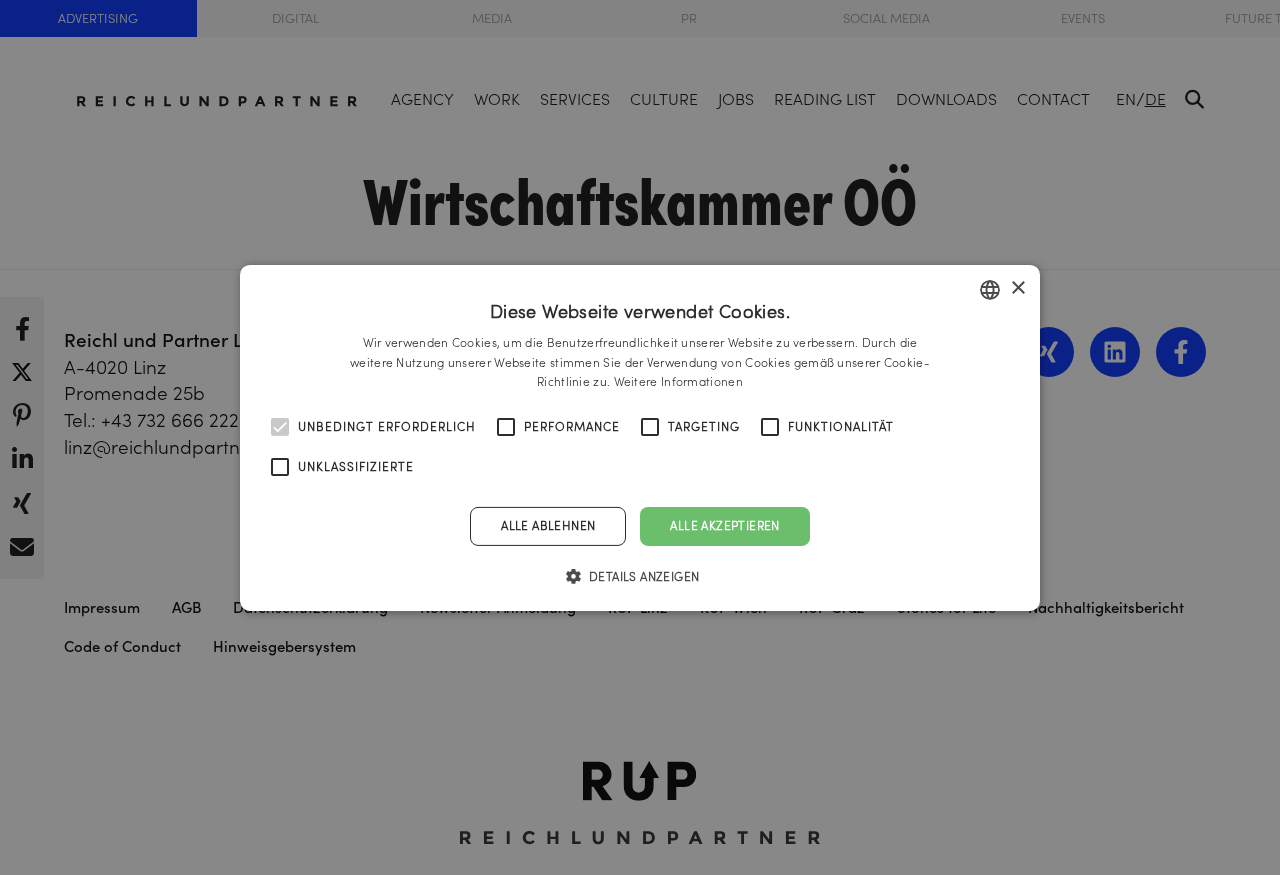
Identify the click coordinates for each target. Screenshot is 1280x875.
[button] (640, 576)
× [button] (1017, 288)
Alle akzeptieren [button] (724, 525)
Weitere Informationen (678, 381)
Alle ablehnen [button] (548, 525)
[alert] (640, 437)
